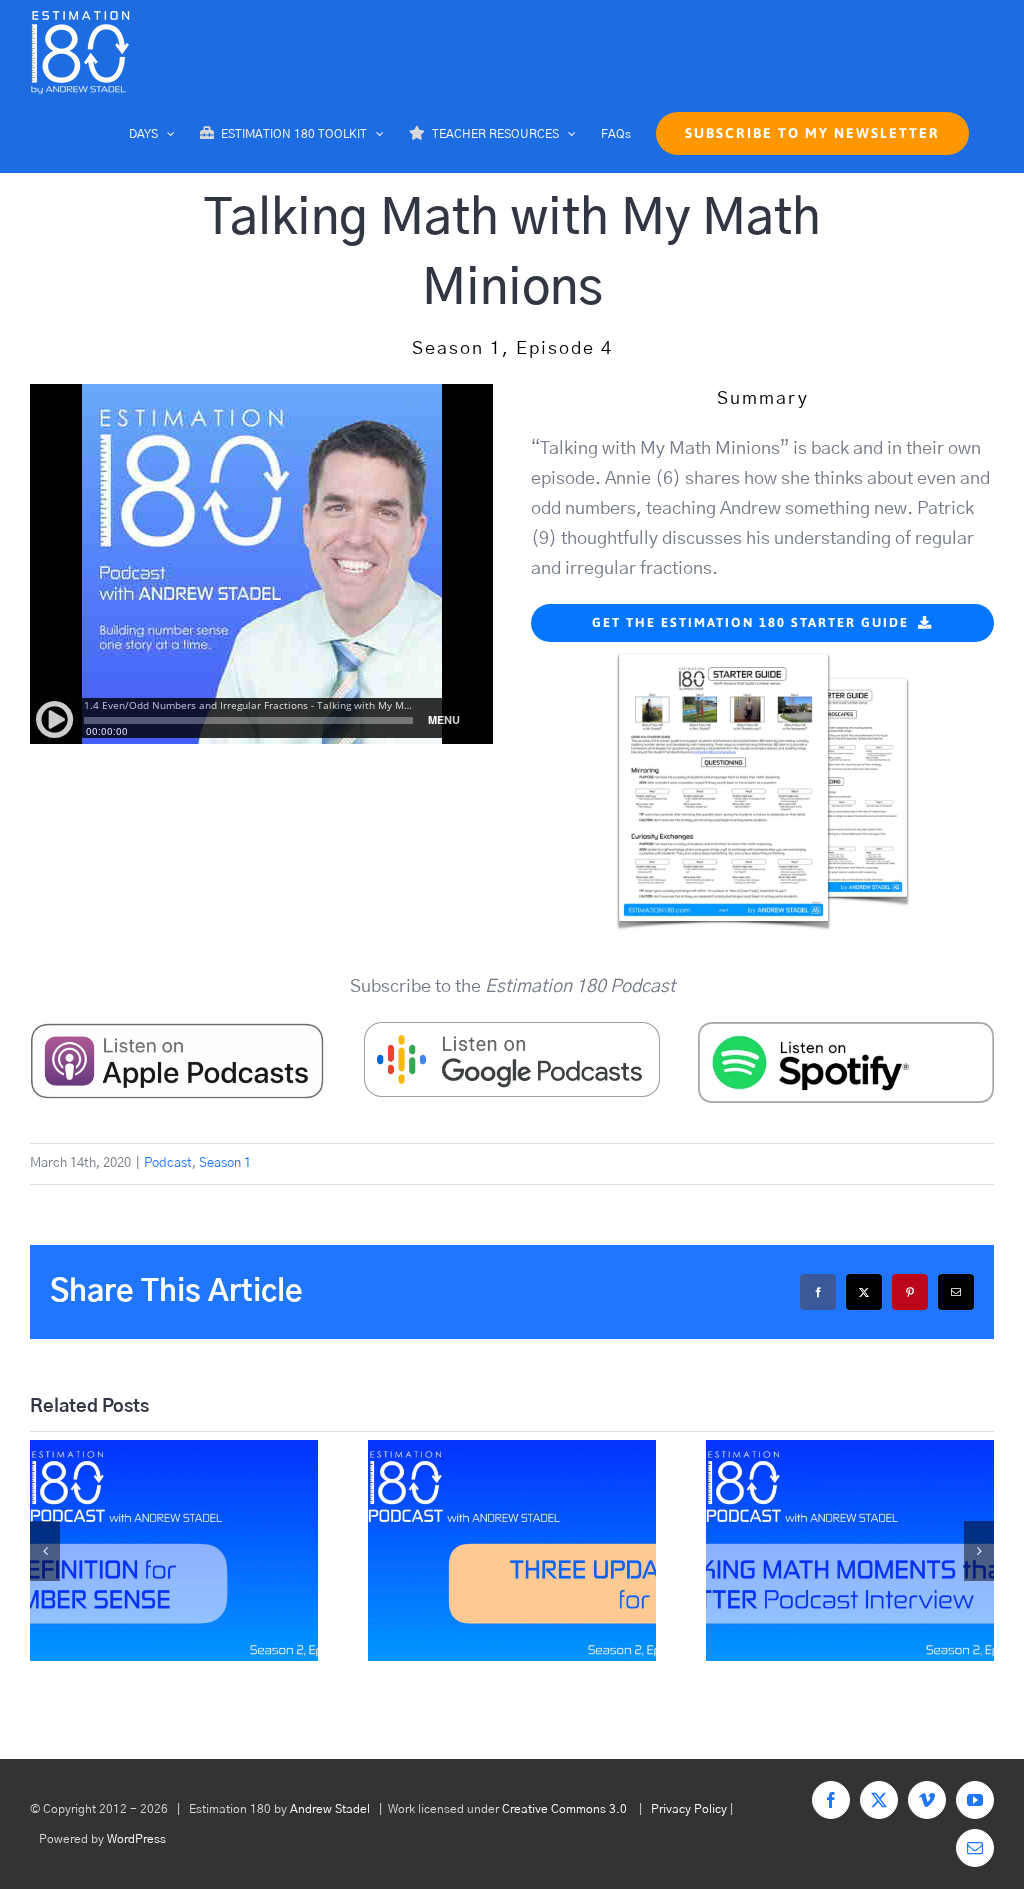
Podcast (168, 1163)
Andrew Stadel (330, 1809)
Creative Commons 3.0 (564, 1809)
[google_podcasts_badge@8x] (512, 1031)
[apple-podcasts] (178, 1031)
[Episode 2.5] (174, 1550)
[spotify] (846, 1031)
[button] (45, 1551)
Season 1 (225, 1163)
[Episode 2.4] (512, 1550)
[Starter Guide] (763, 651)
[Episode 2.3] (850, 1550)
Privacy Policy (689, 1809)
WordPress (136, 1839)
